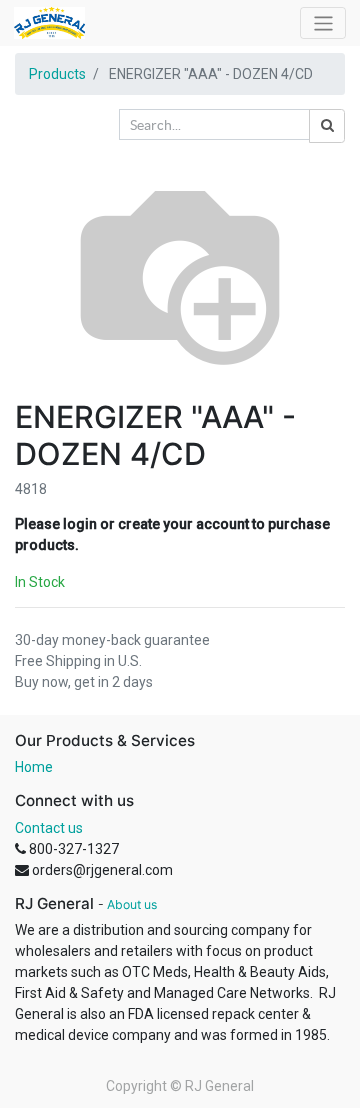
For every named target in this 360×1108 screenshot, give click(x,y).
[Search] (327, 126)
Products (57, 74)
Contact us (49, 828)
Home (34, 767)
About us (132, 904)
